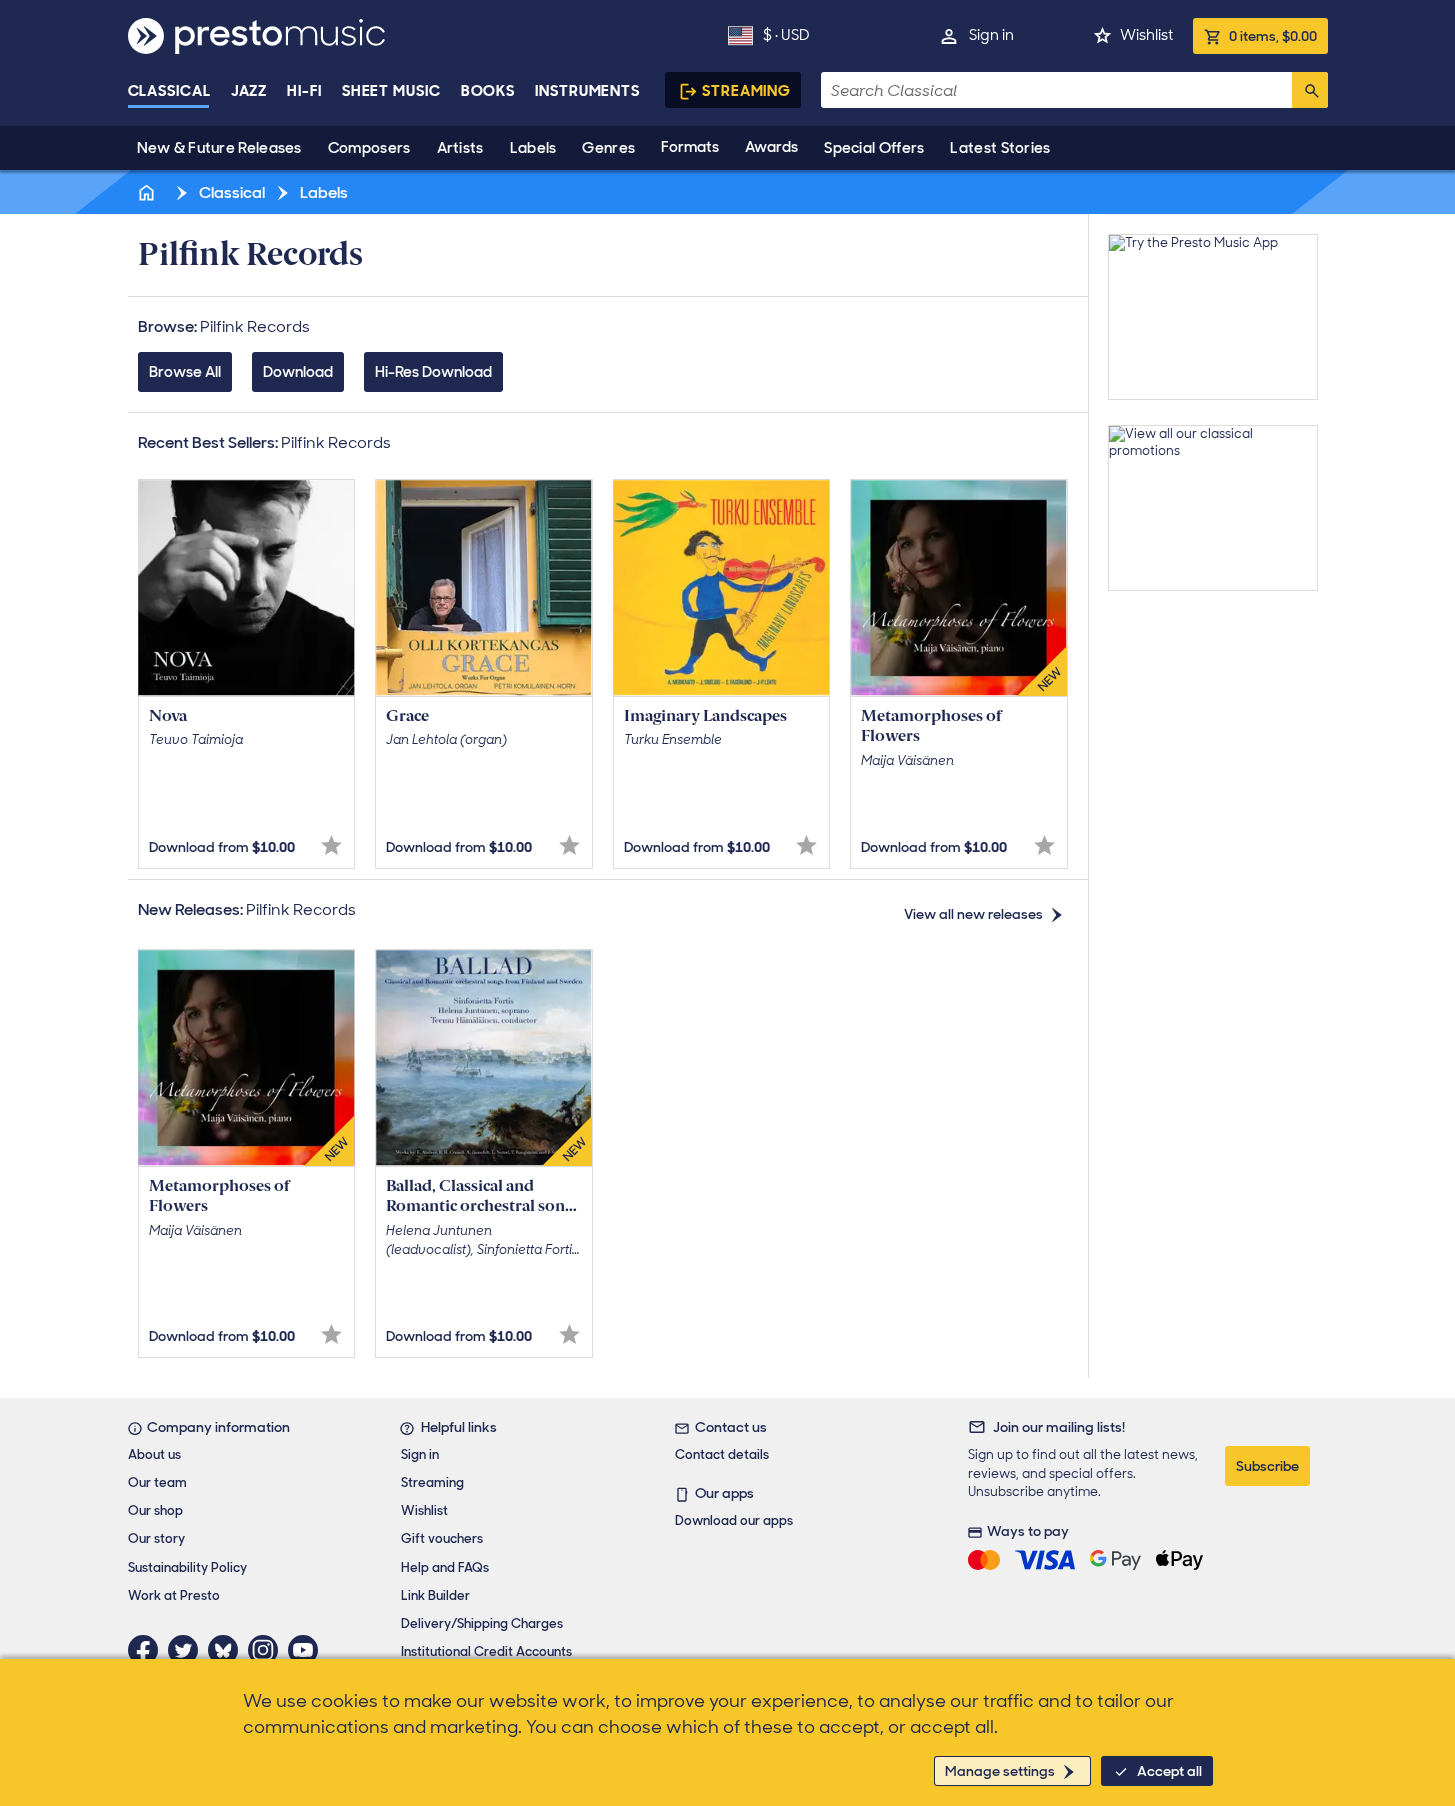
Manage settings (1000, 1771)
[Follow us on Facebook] (148, 1650)
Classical (169, 91)
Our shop (155, 1510)
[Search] (1310, 90)
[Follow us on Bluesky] (228, 1650)
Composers (369, 148)
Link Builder (435, 1595)
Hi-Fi (304, 91)
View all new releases (973, 914)
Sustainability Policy (187, 1567)
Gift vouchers (442, 1538)
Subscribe (1267, 1466)
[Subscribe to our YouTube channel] (308, 1650)
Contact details (722, 1454)
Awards (771, 147)
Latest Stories (1000, 148)
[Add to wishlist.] (331, 845)
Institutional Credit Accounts (486, 1651)
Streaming (746, 91)
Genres (608, 148)
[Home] (149, 192)
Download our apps (734, 1520)
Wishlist (1146, 35)
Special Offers (874, 148)
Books (488, 91)
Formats (690, 147)
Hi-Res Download (433, 372)
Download (298, 372)
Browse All (185, 372)
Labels (533, 148)
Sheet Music (391, 91)
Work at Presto (174, 1595)
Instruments (587, 91)
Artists (460, 148)
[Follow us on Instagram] (268, 1650)
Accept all (1169, 1771)
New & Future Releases (219, 148)
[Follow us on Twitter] (188, 1650)
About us (154, 1454)
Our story (156, 1538)
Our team (157, 1482)
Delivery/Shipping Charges (482, 1623)
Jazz (249, 91)
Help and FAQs (445, 1567)
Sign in (991, 35)
